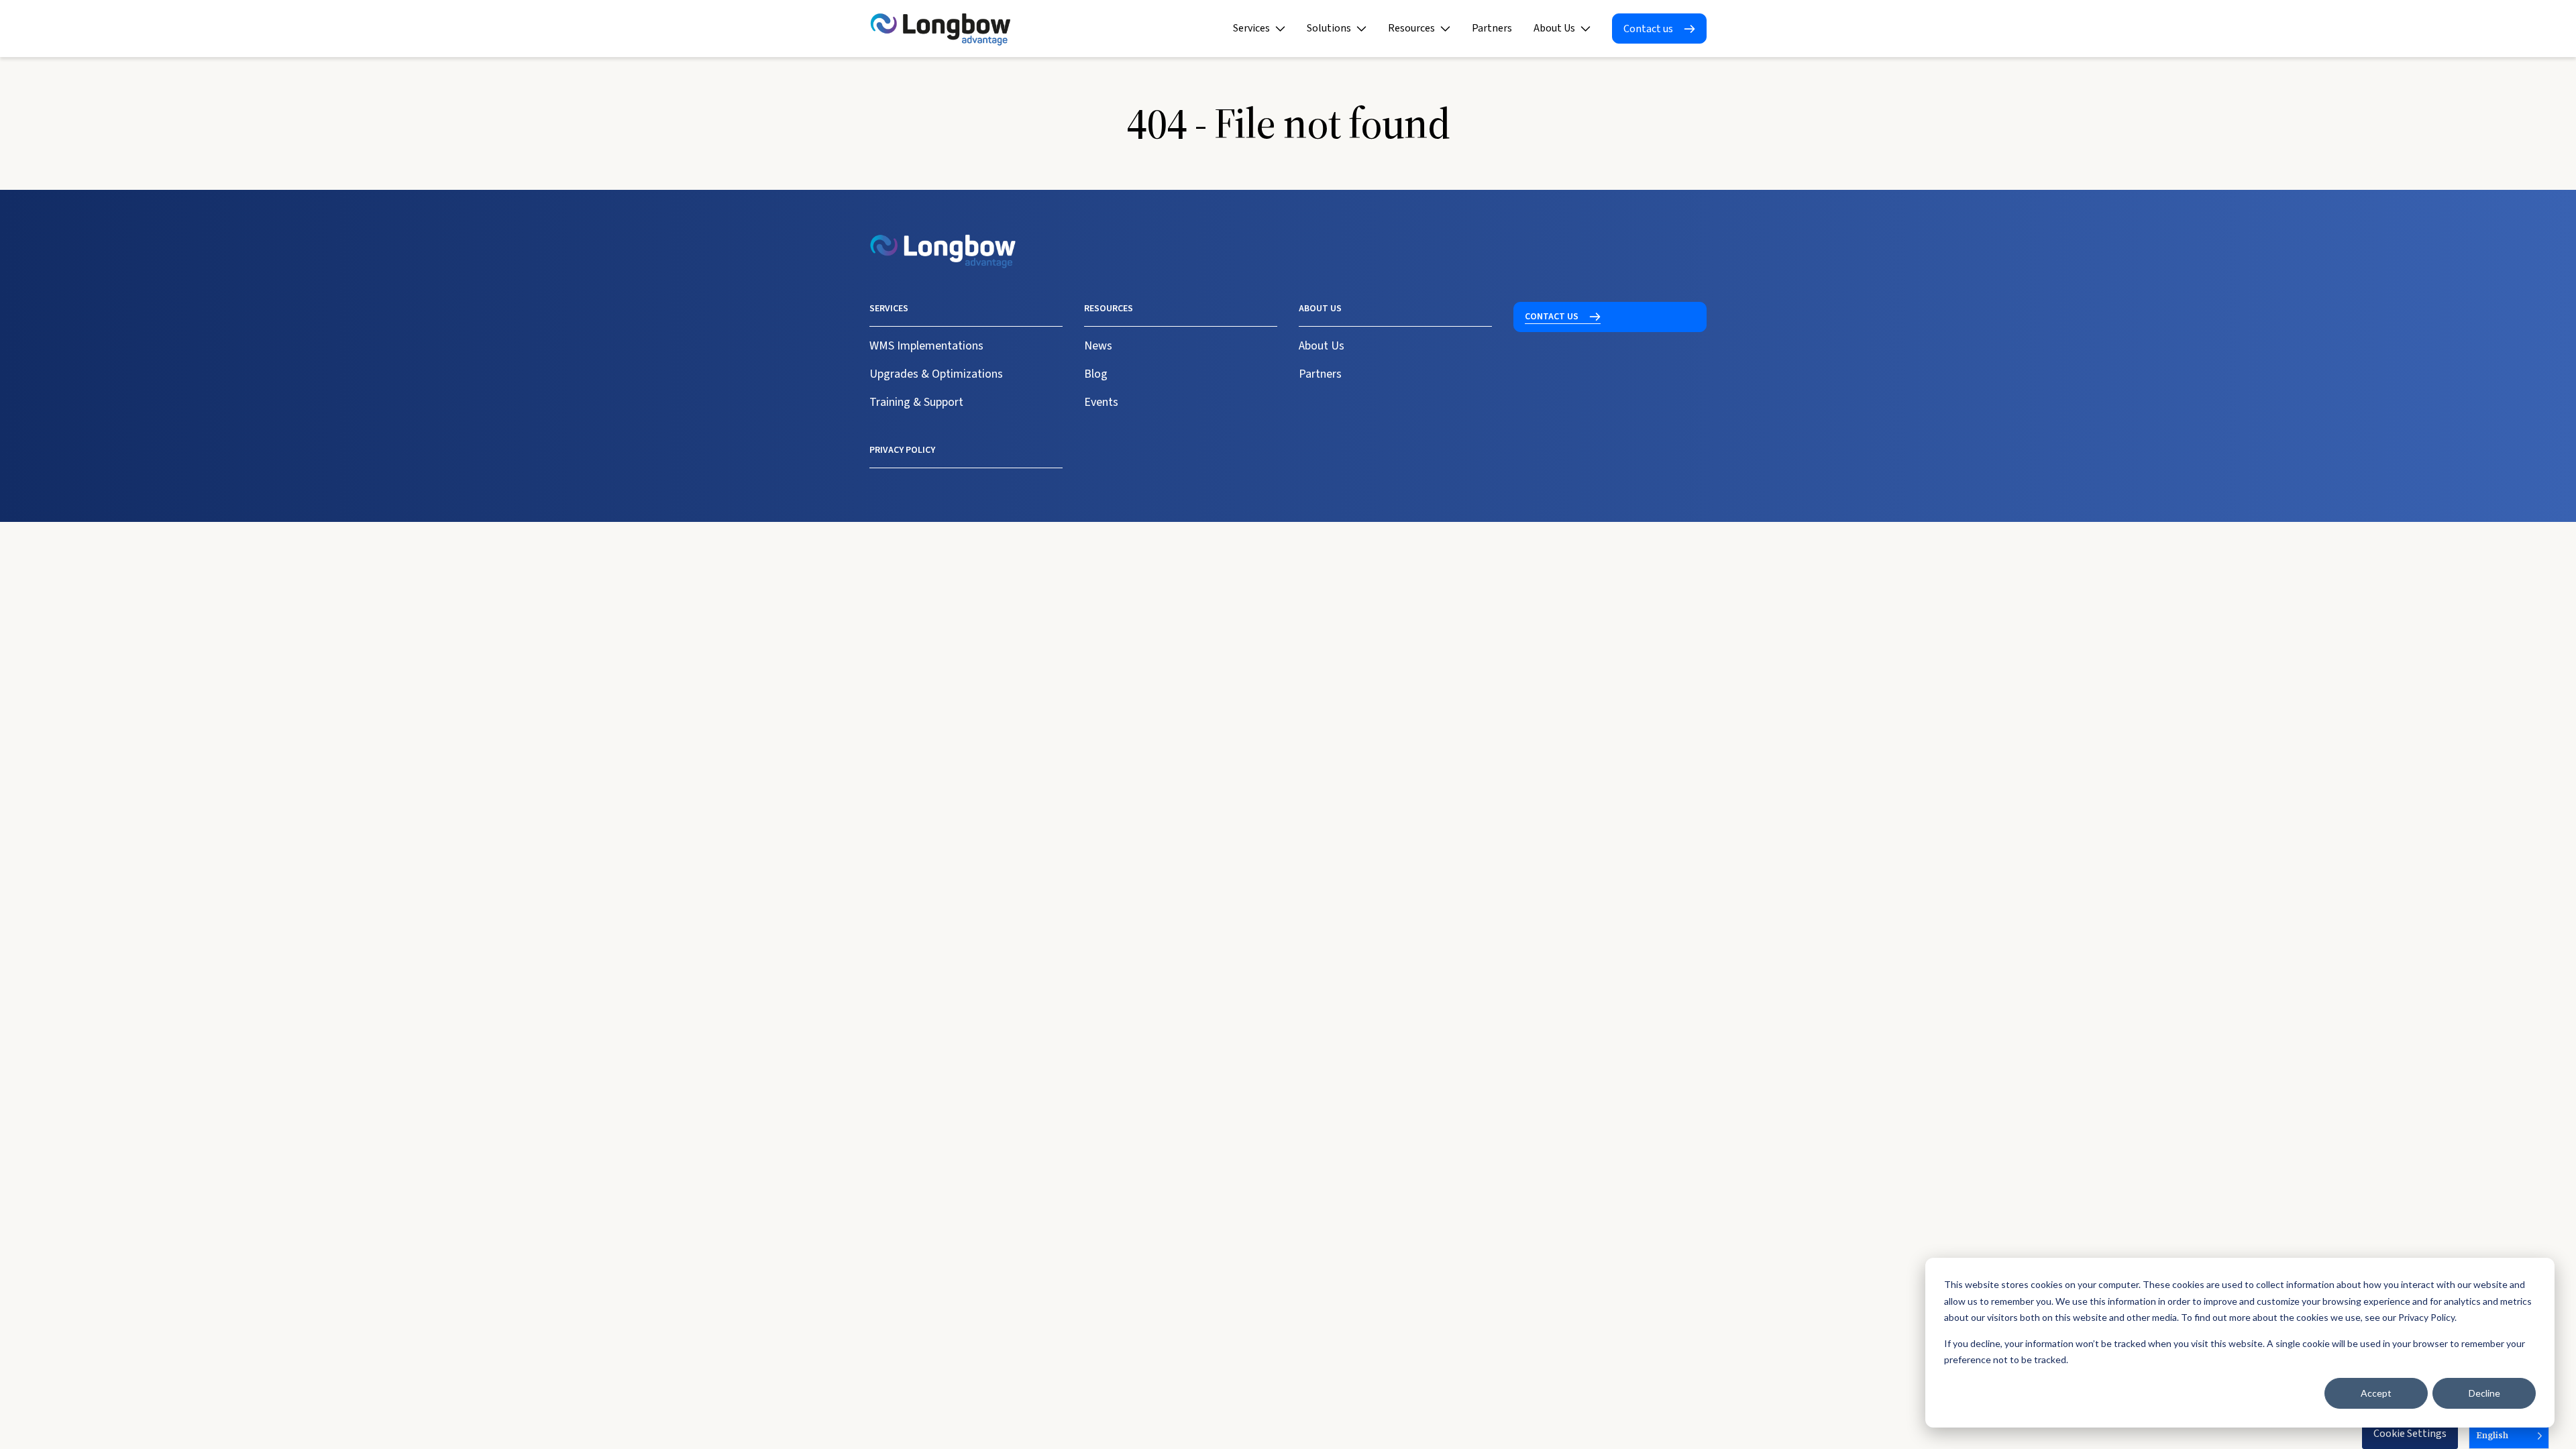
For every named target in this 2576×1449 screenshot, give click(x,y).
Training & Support (916, 402)
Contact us (1648, 29)
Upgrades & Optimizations (936, 374)
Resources (1411, 28)
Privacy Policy (902, 450)
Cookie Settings (2410, 1434)
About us (1320, 309)
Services (1251, 28)
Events (1101, 402)
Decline (2484, 1393)
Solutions (1329, 28)
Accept (2376, 1393)
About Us (1554, 28)
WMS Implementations (926, 346)
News (1098, 346)
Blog (1096, 374)
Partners (1492, 28)
